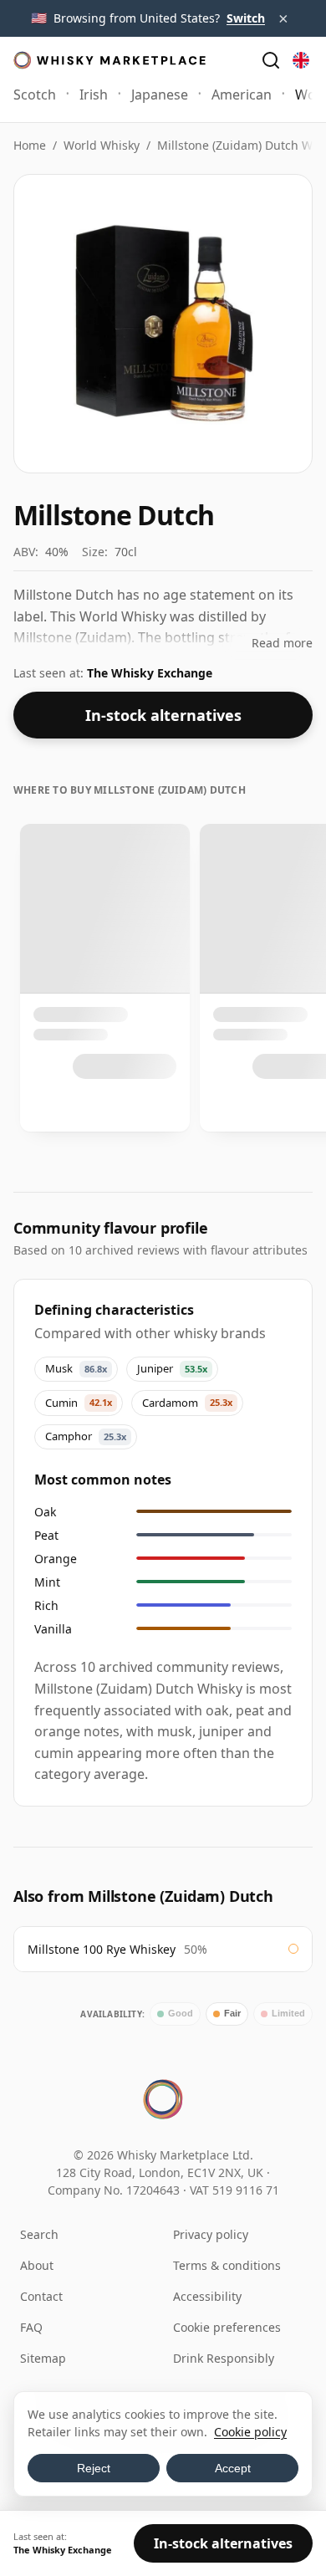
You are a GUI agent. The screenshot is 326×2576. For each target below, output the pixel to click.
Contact (41, 2296)
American (242, 95)
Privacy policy (211, 2234)
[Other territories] (301, 60)
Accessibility (207, 2296)
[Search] (271, 60)
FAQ (31, 2327)
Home (30, 145)
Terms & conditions (227, 2265)
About (37, 2265)
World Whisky (102, 145)
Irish (94, 95)
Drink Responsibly (224, 2358)
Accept (233, 2468)
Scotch (35, 95)
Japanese (160, 95)
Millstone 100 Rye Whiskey (102, 1949)
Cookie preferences (227, 2327)
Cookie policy (250, 2432)
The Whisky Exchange (150, 673)
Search (39, 2234)
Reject (94, 2468)
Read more (282, 643)
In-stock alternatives (163, 715)
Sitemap (43, 2358)
